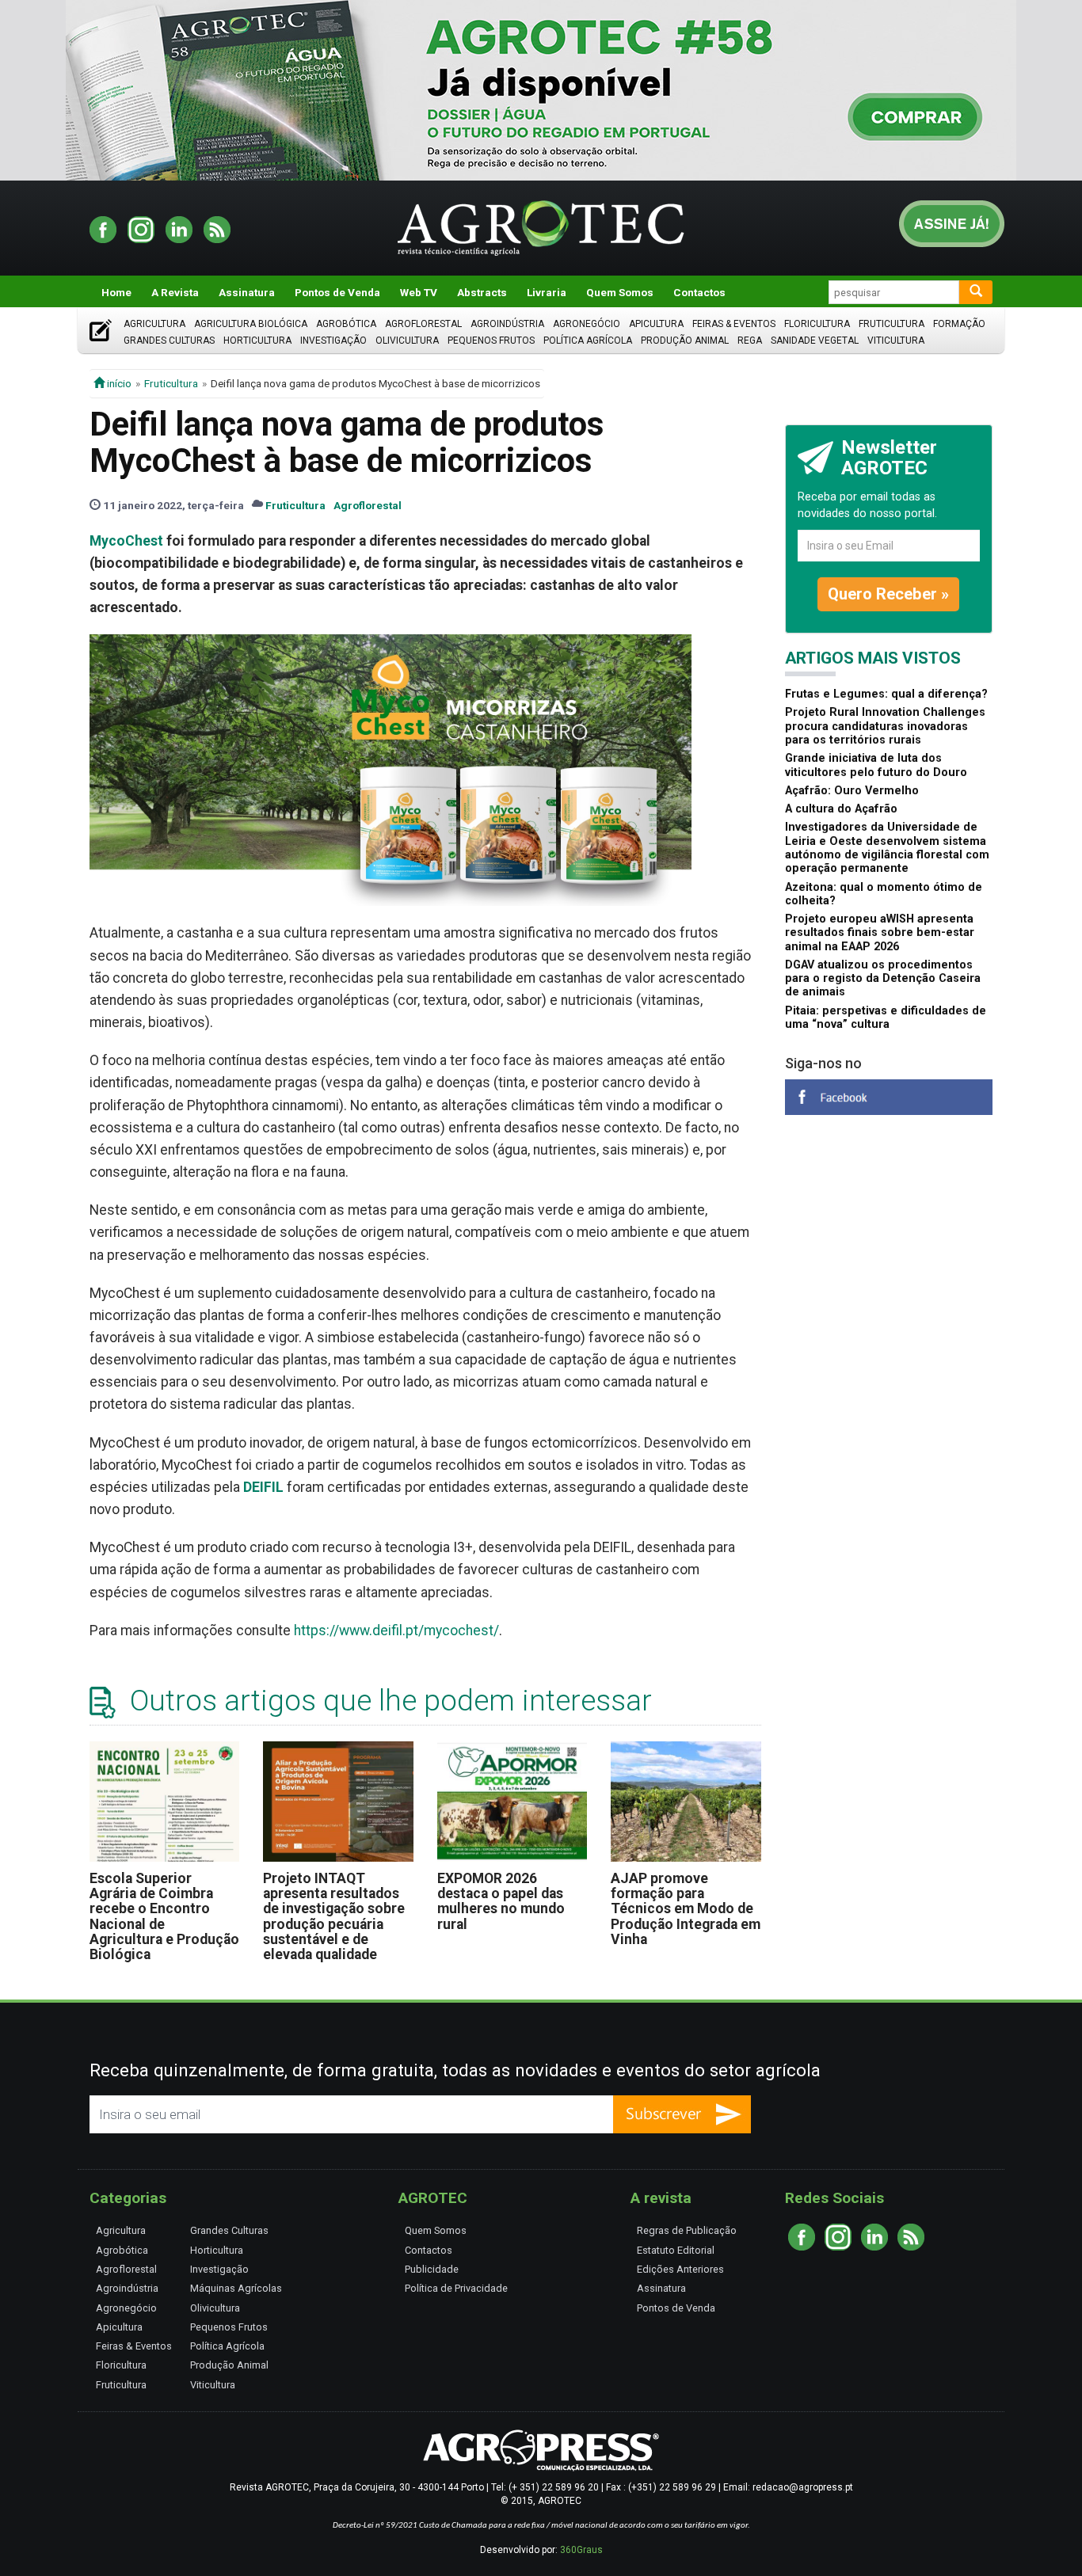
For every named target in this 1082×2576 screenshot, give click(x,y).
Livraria (547, 292)
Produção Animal (685, 341)
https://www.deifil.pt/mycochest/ (396, 1630)
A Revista (175, 292)
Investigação (333, 341)
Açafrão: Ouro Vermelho (852, 791)
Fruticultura (892, 324)
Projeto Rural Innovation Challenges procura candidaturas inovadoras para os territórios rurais (885, 726)
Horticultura (257, 341)
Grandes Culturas (169, 341)
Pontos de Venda (337, 292)
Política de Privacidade (456, 2288)
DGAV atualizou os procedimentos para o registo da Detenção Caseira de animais (883, 979)
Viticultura (896, 341)
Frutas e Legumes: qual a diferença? (886, 694)
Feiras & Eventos (734, 324)
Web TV (419, 292)
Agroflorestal (423, 324)
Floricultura (817, 324)
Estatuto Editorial (676, 2250)
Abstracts (482, 292)
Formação (959, 324)
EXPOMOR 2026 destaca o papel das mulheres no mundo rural (501, 1901)
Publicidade (432, 2269)
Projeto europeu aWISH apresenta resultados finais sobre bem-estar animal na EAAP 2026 (880, 933)
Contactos (699, 292)
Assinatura (247, 292)
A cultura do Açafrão (841, 809)
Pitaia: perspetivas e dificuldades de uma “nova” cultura (886, 1018)
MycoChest (126, 541)
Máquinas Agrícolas (236, 2288)
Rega (750, 341)
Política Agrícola (588, 341)
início (118, 383)
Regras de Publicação (687, 2230)
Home (116, 292)
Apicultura (656, 324)
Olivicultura (407, 341)
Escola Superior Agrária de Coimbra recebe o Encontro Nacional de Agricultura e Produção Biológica (164, 1917)
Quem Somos (620, 292)
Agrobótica (346, 324)
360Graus (581, 2550)
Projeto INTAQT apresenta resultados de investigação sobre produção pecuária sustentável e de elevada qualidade (334, 1917)
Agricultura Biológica (251, 324)
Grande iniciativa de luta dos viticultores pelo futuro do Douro (876, 765)
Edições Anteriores (680, 2269)
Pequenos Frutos (491, 341)
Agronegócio (587, 324)
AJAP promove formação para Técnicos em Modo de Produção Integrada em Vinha (686, 1909)
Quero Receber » (888, 594)
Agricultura (154, 324)
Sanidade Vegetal (815, 341)
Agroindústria (507, 324)
